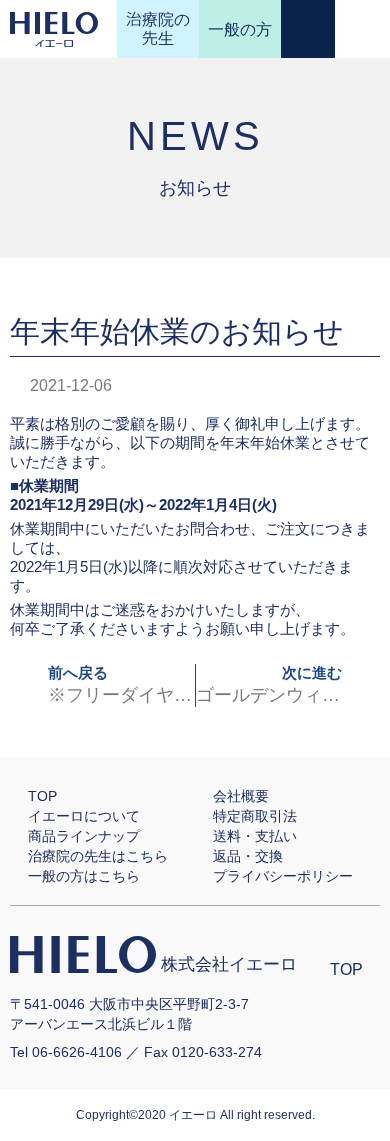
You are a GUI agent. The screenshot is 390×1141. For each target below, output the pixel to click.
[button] (363, 29)
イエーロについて (84, 816)
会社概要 (241, 796)
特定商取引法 (255, 816)
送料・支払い (255, 836)
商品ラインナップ (84, 836)
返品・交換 (248, 856)
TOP (42, 796)
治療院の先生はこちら (98, 856)
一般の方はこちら (84, 876)
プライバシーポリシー (283, 876)
